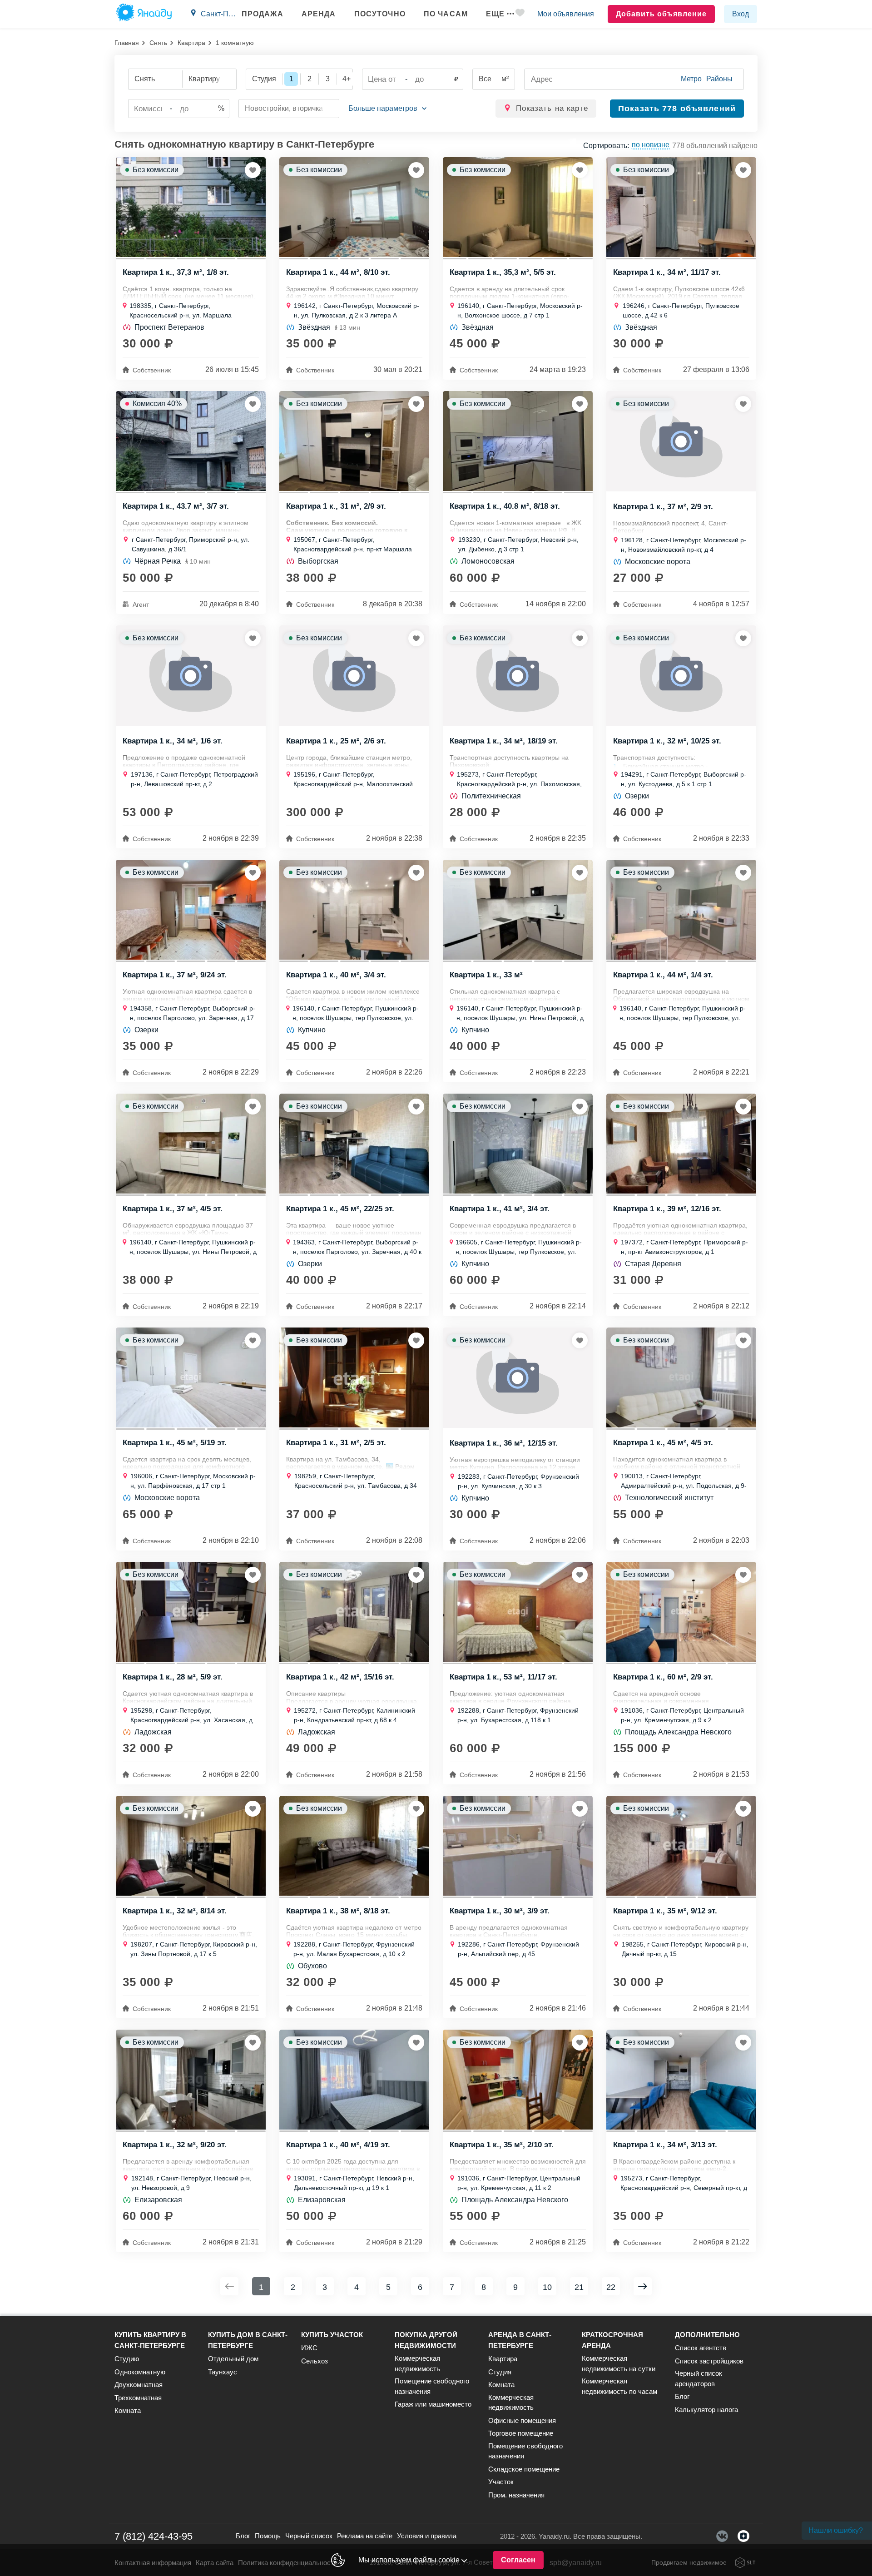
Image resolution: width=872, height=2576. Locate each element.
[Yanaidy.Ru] (144, 14)
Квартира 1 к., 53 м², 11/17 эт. (503, 1677)
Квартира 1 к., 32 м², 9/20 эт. (175, 2145)
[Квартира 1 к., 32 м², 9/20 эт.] (191, 2080)
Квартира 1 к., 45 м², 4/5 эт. (663, 1443)
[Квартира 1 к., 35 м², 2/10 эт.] (518, 2080)
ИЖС (309, 2348)
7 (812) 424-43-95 (154, 2536)
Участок (501, 2482)
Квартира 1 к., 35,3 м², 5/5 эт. (503, 272)
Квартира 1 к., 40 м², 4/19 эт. (338, 2145)
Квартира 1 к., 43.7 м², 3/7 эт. (176, 506)
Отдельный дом (233, 2359)
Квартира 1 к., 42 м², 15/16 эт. (340, 1677)
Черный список (309, 2536)
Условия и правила (427, 2536)
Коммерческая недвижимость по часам (619, 2386)
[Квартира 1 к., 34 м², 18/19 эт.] (518, 676)
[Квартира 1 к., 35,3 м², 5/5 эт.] (518, 207)
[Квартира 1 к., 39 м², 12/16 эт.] (681, 1144)
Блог (682, 2396)
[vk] (722, 2536)
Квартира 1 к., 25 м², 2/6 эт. (336, 741)
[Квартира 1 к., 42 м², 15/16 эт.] (354, 1612)
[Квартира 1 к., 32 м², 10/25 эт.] (681, 676)
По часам (446, 14)
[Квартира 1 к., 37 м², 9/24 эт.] (191, 910)
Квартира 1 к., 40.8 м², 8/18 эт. (505, 506)
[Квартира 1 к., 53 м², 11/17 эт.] (518, 1612)
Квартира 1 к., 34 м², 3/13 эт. (665, 2145)
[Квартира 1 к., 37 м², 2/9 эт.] (681, 441)
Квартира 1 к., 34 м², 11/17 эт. (667, 272)
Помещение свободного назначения (432, 2386)
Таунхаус (223, 2372)
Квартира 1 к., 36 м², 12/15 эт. (504, 1443)
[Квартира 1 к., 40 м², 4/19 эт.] (354, 2080)
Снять (158, 43)
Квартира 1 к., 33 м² (486, 975)
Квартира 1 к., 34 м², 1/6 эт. (173, 741)
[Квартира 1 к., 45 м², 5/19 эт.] (191, 1377)
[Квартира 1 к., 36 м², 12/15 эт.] (518, 1378)
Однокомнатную (140, 2372)
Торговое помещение (521, 2433)
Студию (127, 2359)
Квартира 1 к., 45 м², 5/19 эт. (175, 1443)
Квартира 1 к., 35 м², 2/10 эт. (502, 2145)
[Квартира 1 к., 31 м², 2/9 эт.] (354, 441)
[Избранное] (520, 14)
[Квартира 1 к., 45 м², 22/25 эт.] (354, 1144)
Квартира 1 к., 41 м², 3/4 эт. (500, 1209)
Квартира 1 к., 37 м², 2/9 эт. (663, 507)
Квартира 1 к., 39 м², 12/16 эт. (667, 1209)
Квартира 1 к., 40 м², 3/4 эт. (336, 975)
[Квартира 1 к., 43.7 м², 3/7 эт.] (191, 441)
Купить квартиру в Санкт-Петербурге (150, 2340)
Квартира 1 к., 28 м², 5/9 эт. (173, 1677)
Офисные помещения (522, 2420)
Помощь (268, 2536)
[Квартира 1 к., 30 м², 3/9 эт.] (518, 1846)
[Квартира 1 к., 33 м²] (518, 910)
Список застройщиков (709, 2361)
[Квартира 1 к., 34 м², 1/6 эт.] (191, 676)
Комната (128, 2410)
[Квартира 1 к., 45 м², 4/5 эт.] (681, 1377)
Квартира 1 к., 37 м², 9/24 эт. (175, 975)
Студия (500, 2372)
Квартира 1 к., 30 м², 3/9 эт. (500, 1911)
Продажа (263, 14)
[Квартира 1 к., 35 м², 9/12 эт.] (681, 1846)
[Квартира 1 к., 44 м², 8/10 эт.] (354, 207)
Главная (127, 43)
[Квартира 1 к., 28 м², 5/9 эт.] (191, 1612)
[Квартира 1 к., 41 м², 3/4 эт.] (518, 1144)
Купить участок (332, 2335)
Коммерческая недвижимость (417, 2363)
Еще (495, 14)
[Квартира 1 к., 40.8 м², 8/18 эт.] (518, 441)
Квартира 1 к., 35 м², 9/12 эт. (665, 1911)
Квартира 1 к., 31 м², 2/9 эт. (336, 506)
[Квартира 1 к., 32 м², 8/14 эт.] (191, 1846)
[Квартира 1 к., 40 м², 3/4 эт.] (354, 910)
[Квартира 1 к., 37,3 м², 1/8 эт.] (191, 207)
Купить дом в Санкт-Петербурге (248, 2340)
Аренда (319, 14)
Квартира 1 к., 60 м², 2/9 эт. (663, 1677)
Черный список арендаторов (699, 2378)
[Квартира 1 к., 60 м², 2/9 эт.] (681, 1612)
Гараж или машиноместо (433, 2404)
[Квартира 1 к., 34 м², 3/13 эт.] (681, 2080)
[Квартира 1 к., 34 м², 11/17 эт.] (681, 207)
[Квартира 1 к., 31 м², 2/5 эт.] (354, 1377)
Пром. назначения (516, 2495)
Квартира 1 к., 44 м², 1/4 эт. (663, 975)
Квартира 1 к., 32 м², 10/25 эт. (667, 741)
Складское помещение (524, 2469)
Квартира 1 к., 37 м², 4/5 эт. (173, 1209)
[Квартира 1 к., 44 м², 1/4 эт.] (681, 910)
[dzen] (743, 2536)
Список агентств (701, 2348)
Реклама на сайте (365, 2536)
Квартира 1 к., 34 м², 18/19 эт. (504, 741)
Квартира (191, 43)
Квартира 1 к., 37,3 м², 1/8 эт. (176, 272)
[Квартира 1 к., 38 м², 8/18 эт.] (354, 1846)
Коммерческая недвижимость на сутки (619, 2363)
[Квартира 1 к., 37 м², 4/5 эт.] (191, 1144)
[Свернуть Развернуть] (387, 109)
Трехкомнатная (138, 2398)
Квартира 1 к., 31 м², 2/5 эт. (336, 1443)
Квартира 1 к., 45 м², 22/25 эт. (340, 1209)
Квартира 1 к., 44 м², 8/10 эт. (338, 272)
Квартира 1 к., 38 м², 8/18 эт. (338, 1911)
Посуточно (380, 14)
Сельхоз (315, 2361)
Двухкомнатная (139, 2385)
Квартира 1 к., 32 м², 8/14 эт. (175, 1911)
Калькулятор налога (706, 2410)
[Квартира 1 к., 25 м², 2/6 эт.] (354, 676)
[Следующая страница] (643, 2286)
